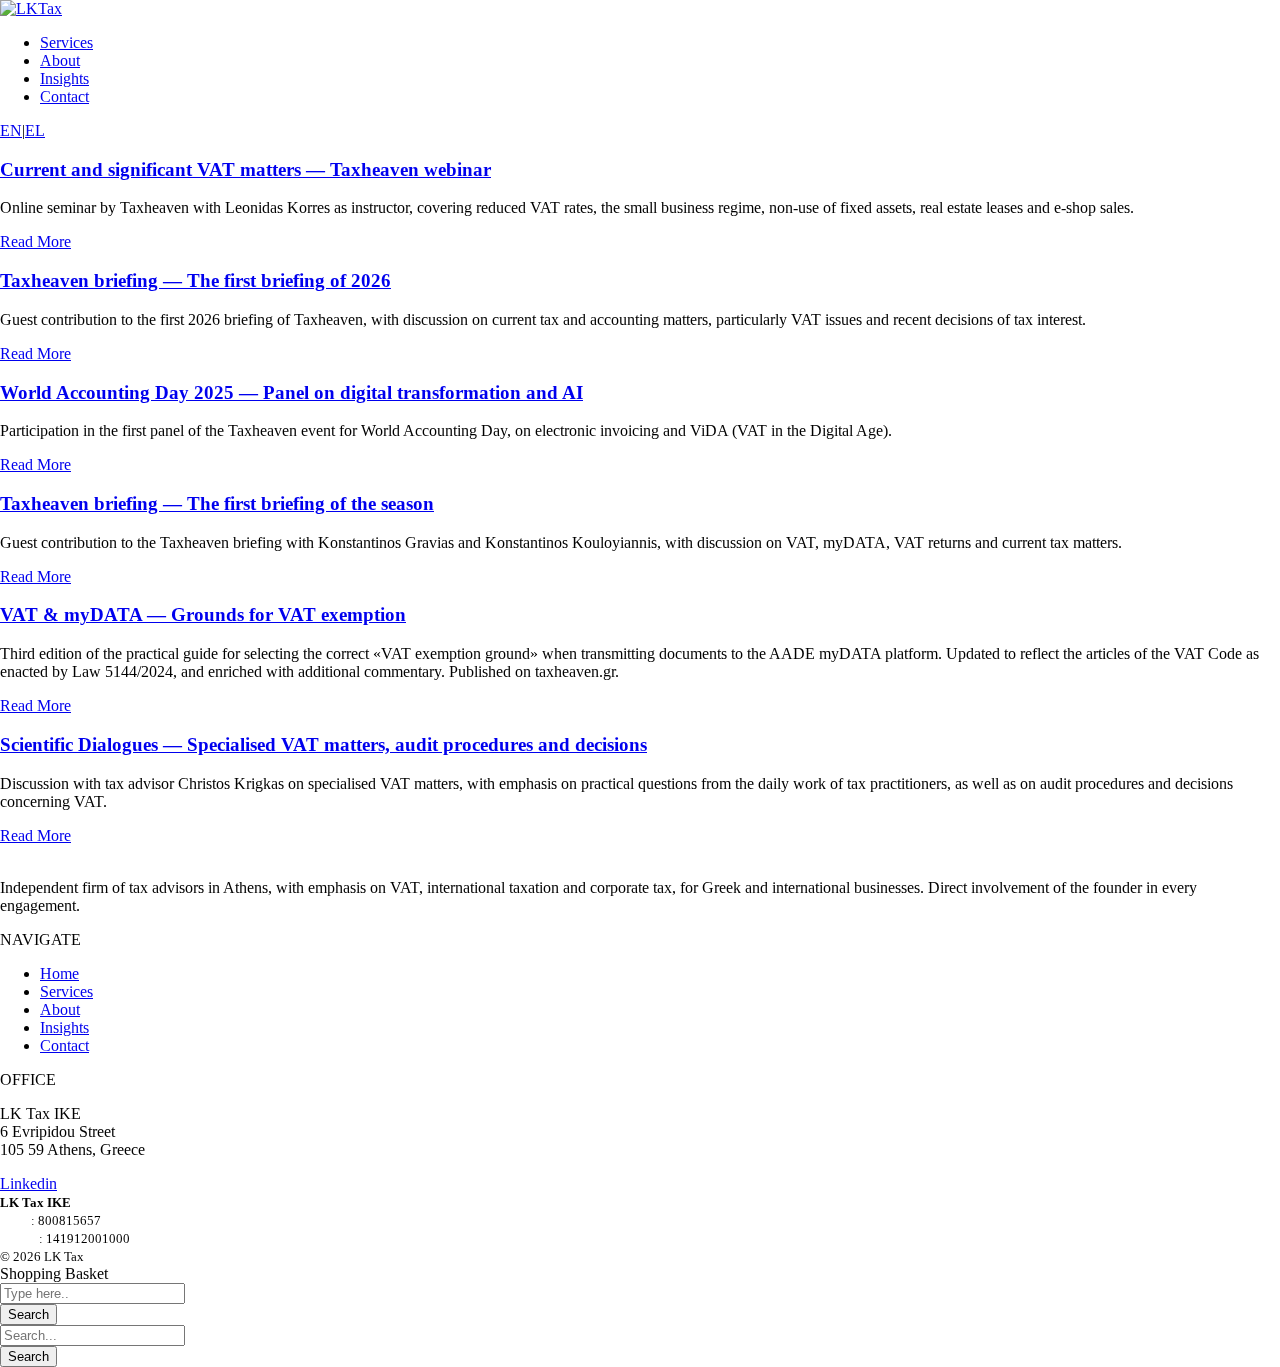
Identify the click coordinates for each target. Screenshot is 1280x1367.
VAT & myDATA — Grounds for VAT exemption (203, 614)
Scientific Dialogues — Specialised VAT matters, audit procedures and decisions (323, 744)
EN (11, 130)
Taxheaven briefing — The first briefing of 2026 (195, 280)
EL (35, 130)
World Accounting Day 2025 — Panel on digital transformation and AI (291, 392)
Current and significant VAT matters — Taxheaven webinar (245, 169)
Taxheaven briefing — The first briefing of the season (217, 503)
